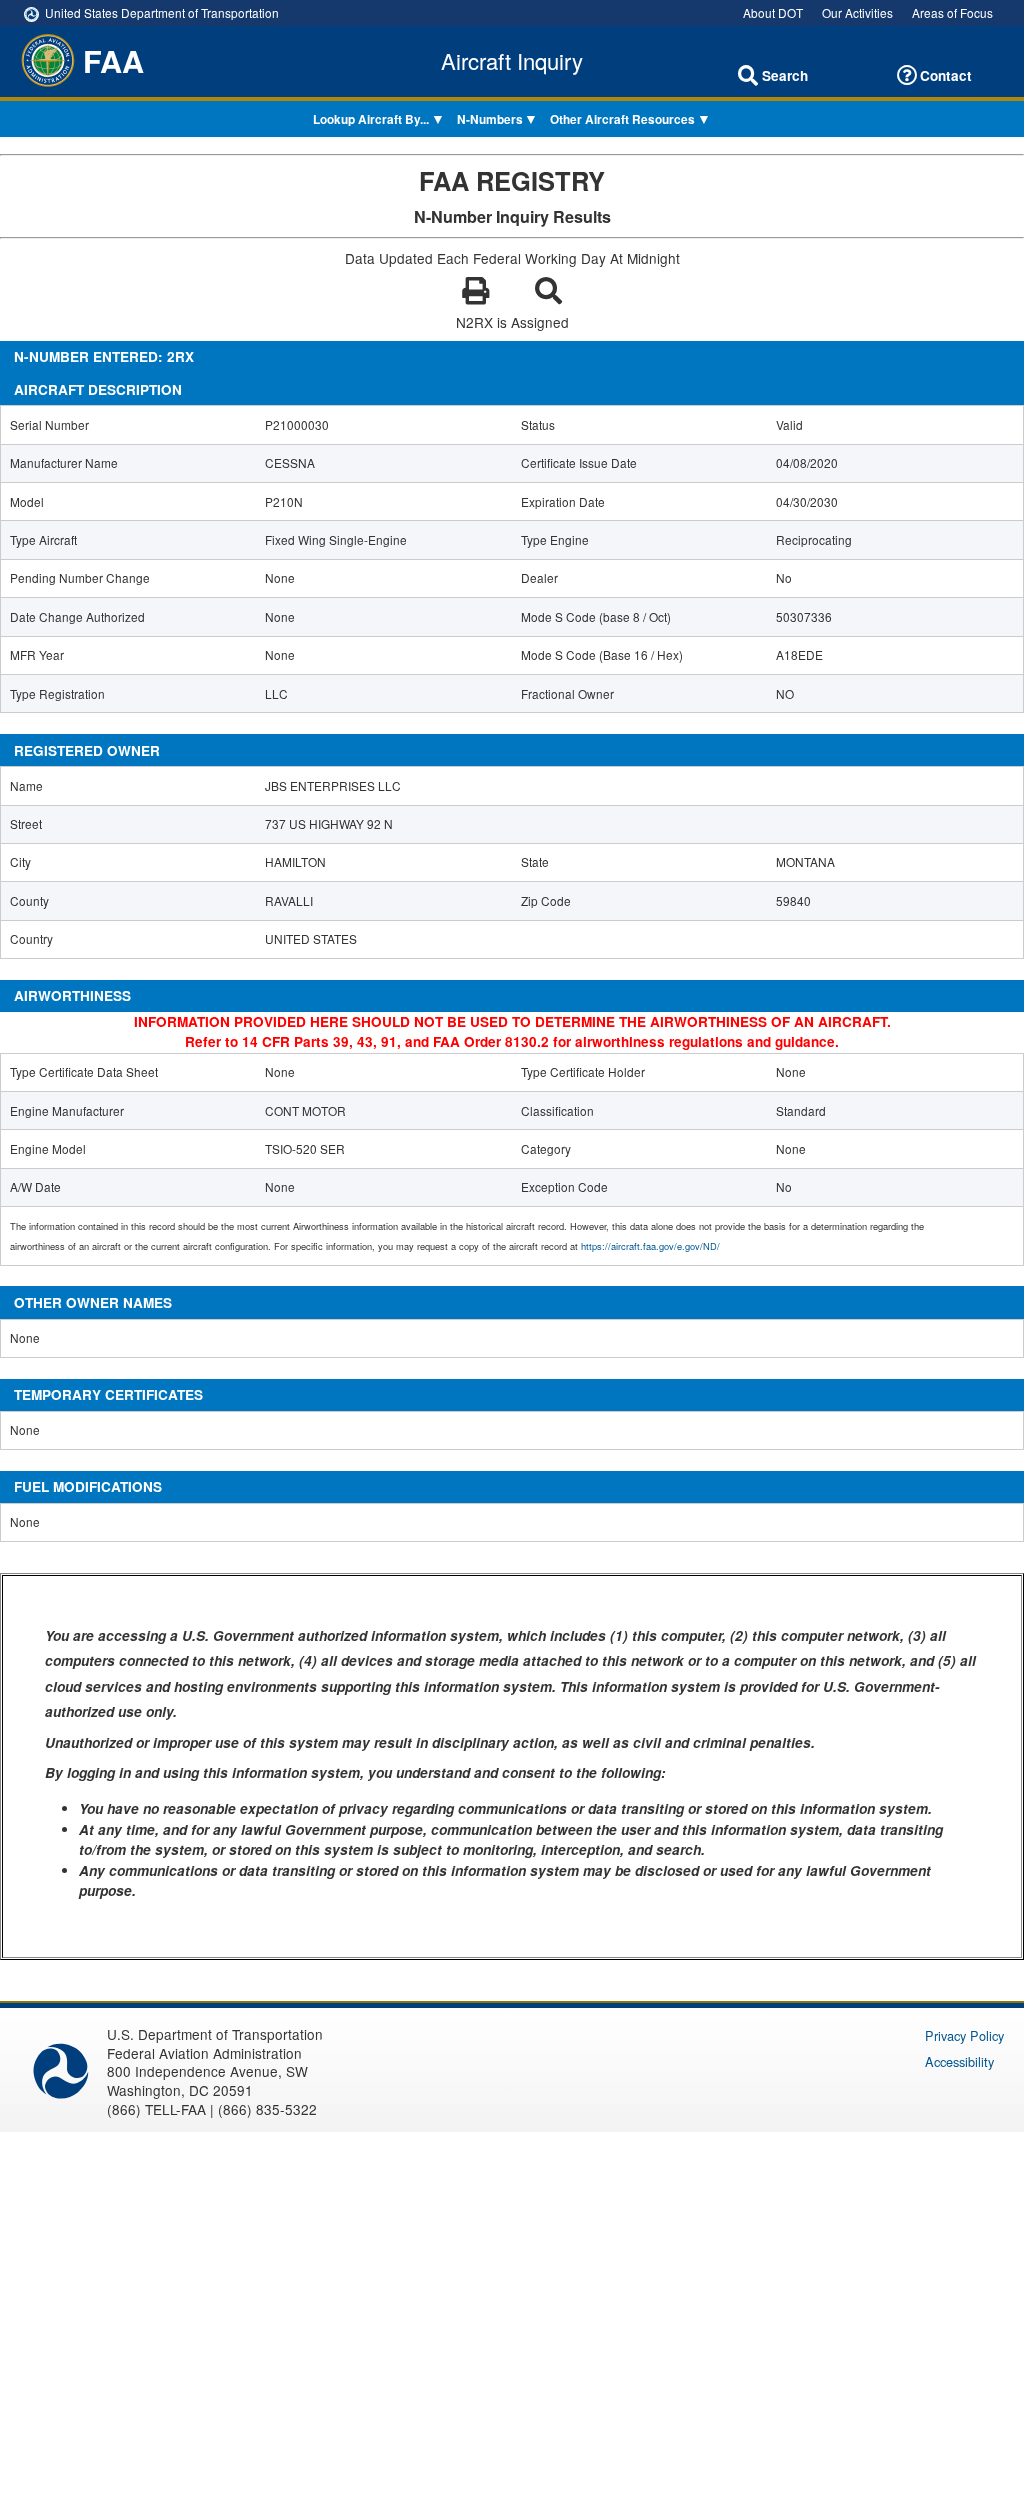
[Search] (748, 76)
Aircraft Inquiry (512, 61)
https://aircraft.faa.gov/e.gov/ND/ (650, 1246)
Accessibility (959, 2061)
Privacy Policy (964, 2035)
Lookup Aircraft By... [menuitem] (371, 119)
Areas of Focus (952, 12)
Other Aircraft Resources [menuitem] (622, 119)
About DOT (773, 12)
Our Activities (857, 12)
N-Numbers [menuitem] (490, 119)
